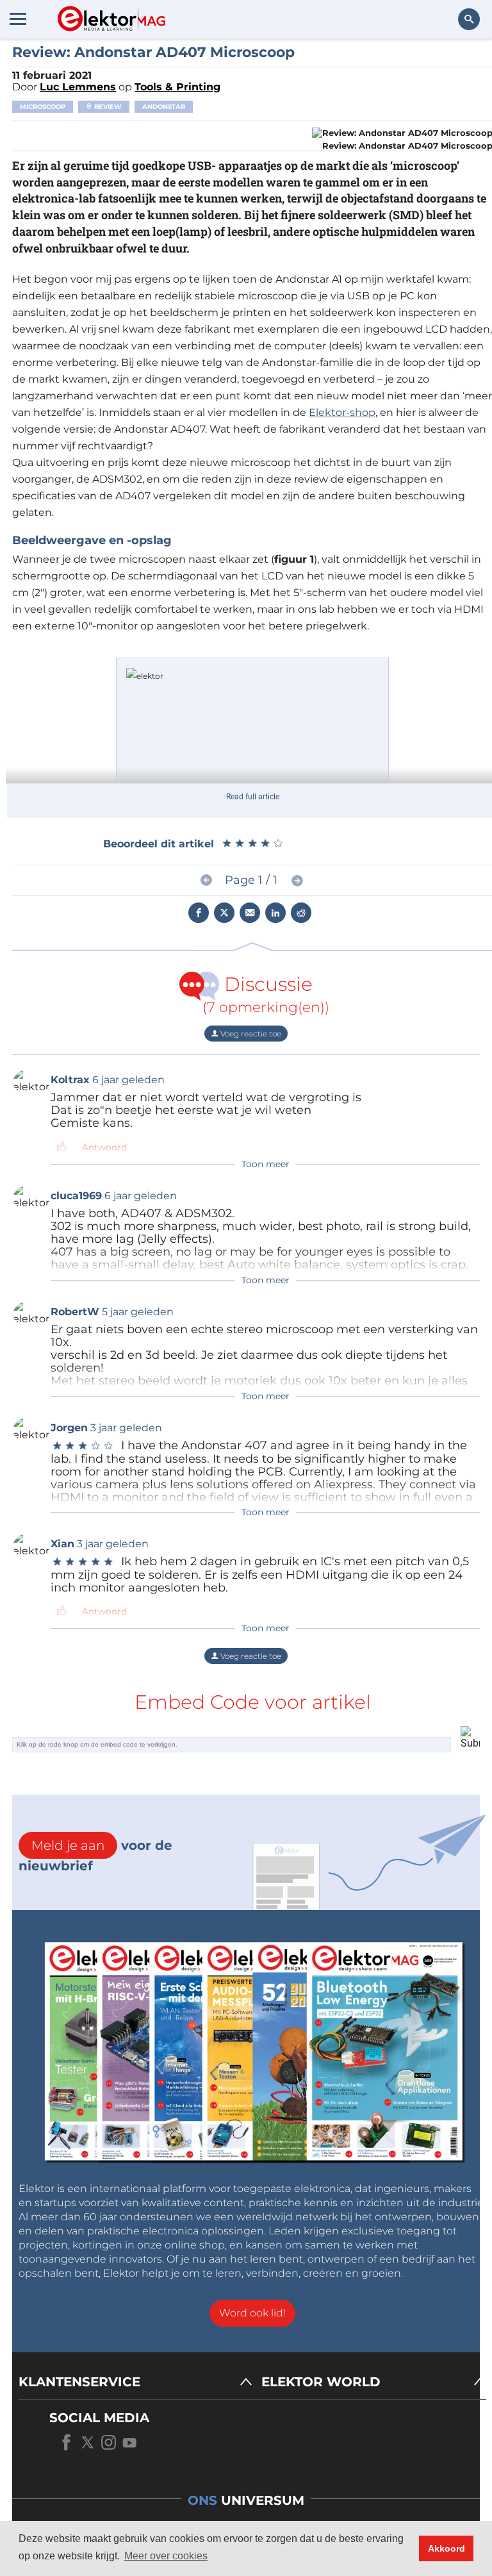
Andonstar (164, 107)
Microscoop (43, 107)
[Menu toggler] (18, 19)
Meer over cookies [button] (166, 2556)
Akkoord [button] (447, 2548)
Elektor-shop (342, 412)
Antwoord (104, 1147)
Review (107, 107)
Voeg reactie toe (250, 1034)
